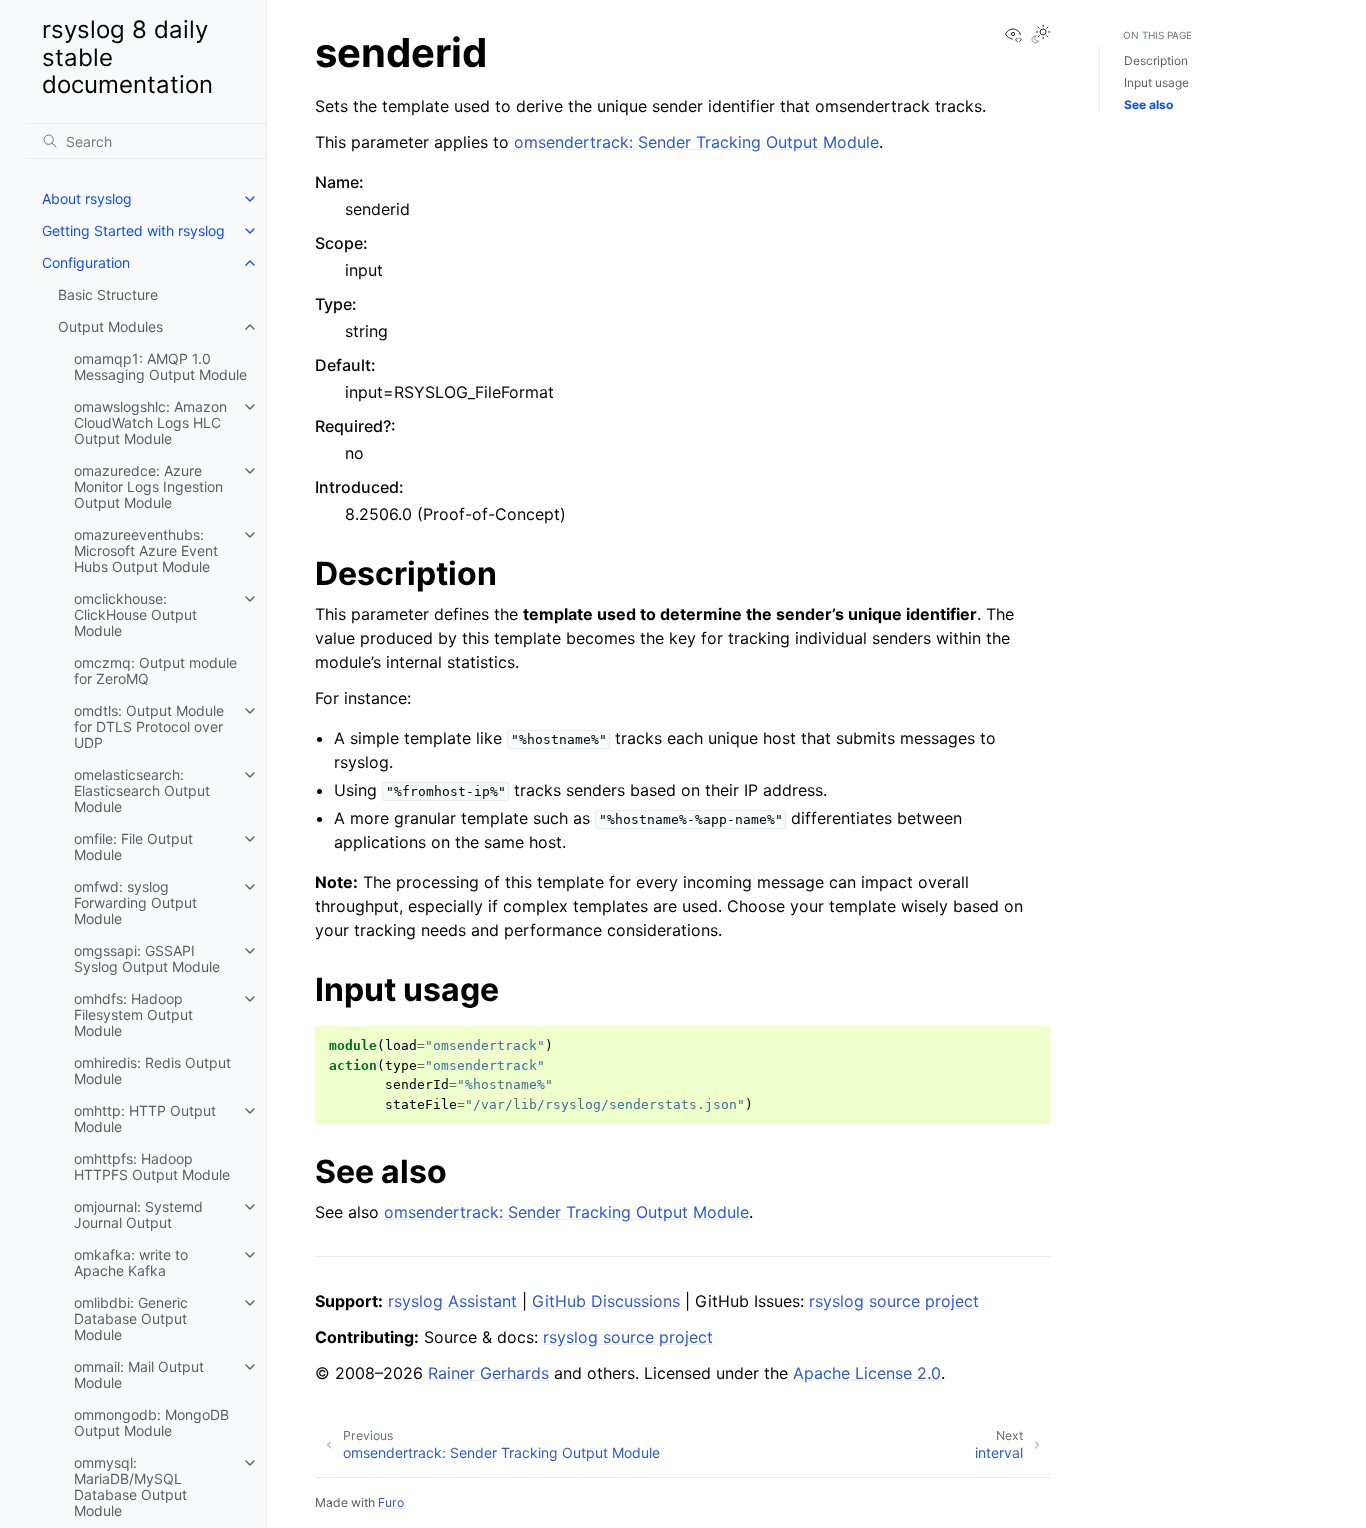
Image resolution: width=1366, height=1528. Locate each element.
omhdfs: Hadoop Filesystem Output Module (133, 1014)
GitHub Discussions (606, 1301)
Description (1156, 60)
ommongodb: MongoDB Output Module (151, 1422)
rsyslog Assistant (452, 1301)
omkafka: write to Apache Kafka (131, 1262)
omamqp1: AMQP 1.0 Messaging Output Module (160, 366)
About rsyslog (87, 198)
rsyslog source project (894, 1301)
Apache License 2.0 (867, 1373)
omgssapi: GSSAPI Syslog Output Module (147, 958)
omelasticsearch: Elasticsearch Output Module (142, 790)
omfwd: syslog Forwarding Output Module (135, 902)
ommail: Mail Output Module (139, 1374)
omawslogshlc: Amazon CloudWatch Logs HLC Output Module (150, 422)
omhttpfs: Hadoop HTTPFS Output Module (152, 1166)
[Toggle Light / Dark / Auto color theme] (1041, 35)
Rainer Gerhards (488, 1373)
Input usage (1156, 82)
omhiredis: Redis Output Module (152, 1070)
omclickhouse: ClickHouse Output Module (135, 614)
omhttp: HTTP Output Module (145, 1118)
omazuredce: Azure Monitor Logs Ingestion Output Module (148, 486)
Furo (391, 1502)
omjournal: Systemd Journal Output (138, 1214)
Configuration (86, 262)
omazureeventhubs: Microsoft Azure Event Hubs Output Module (146, 550)
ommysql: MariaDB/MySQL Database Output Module (130, 1486)
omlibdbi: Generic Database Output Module (131, 1318)
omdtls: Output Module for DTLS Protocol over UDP (149, 726)
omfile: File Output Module (133, 846)
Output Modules (110, 326)
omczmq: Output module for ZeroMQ (155, 670)
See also (1148, 104)
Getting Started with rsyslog (133, 230)
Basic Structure (108, 294)
